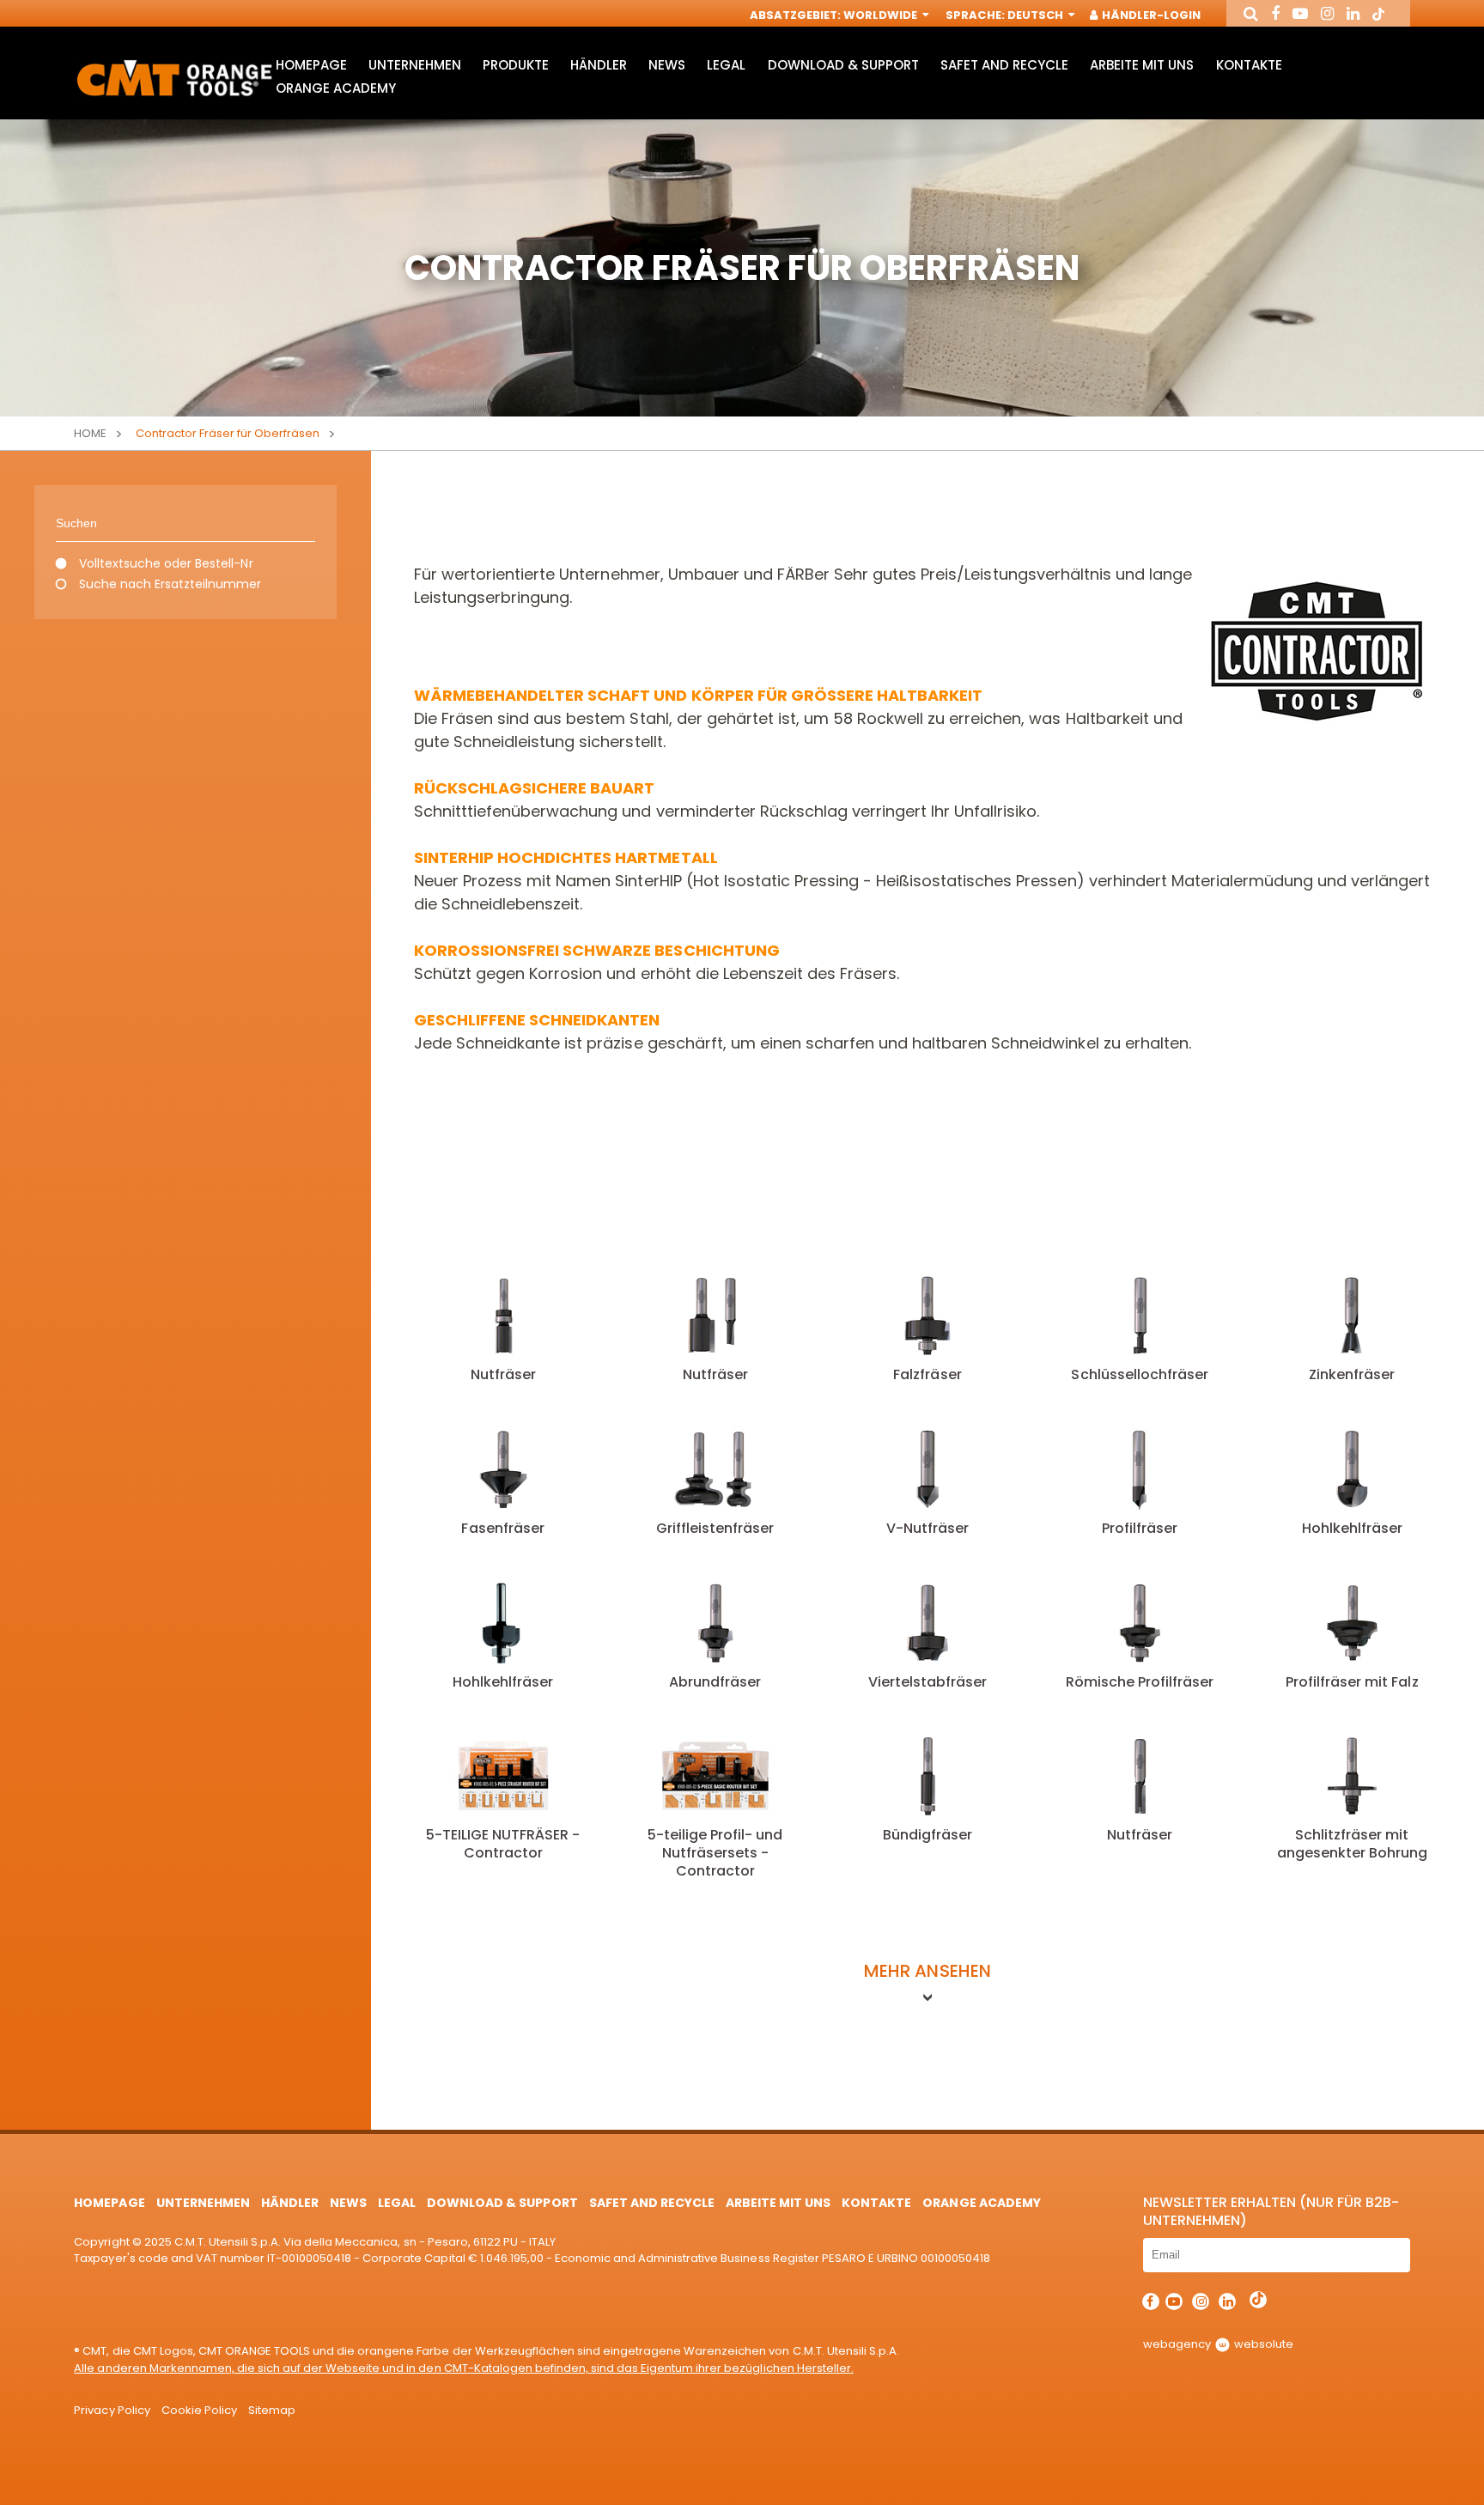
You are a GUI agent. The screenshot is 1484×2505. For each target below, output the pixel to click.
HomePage (311, 65)
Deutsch (1037, 15)
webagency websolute (1218, 2344)
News (667, 65)
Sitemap (272, 2410)
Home (90, 433)
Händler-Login (1150, 15)
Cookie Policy (199, 2410)
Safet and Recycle (1004, 65)
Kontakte (1249, 65)
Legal (726, 65)
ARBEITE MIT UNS (1142, 65)
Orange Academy (336, 88)
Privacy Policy (112, 2410)
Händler (599, 65)
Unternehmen (415, 65)
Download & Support (843, 65)
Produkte (516, 65)
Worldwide (882, 15)
